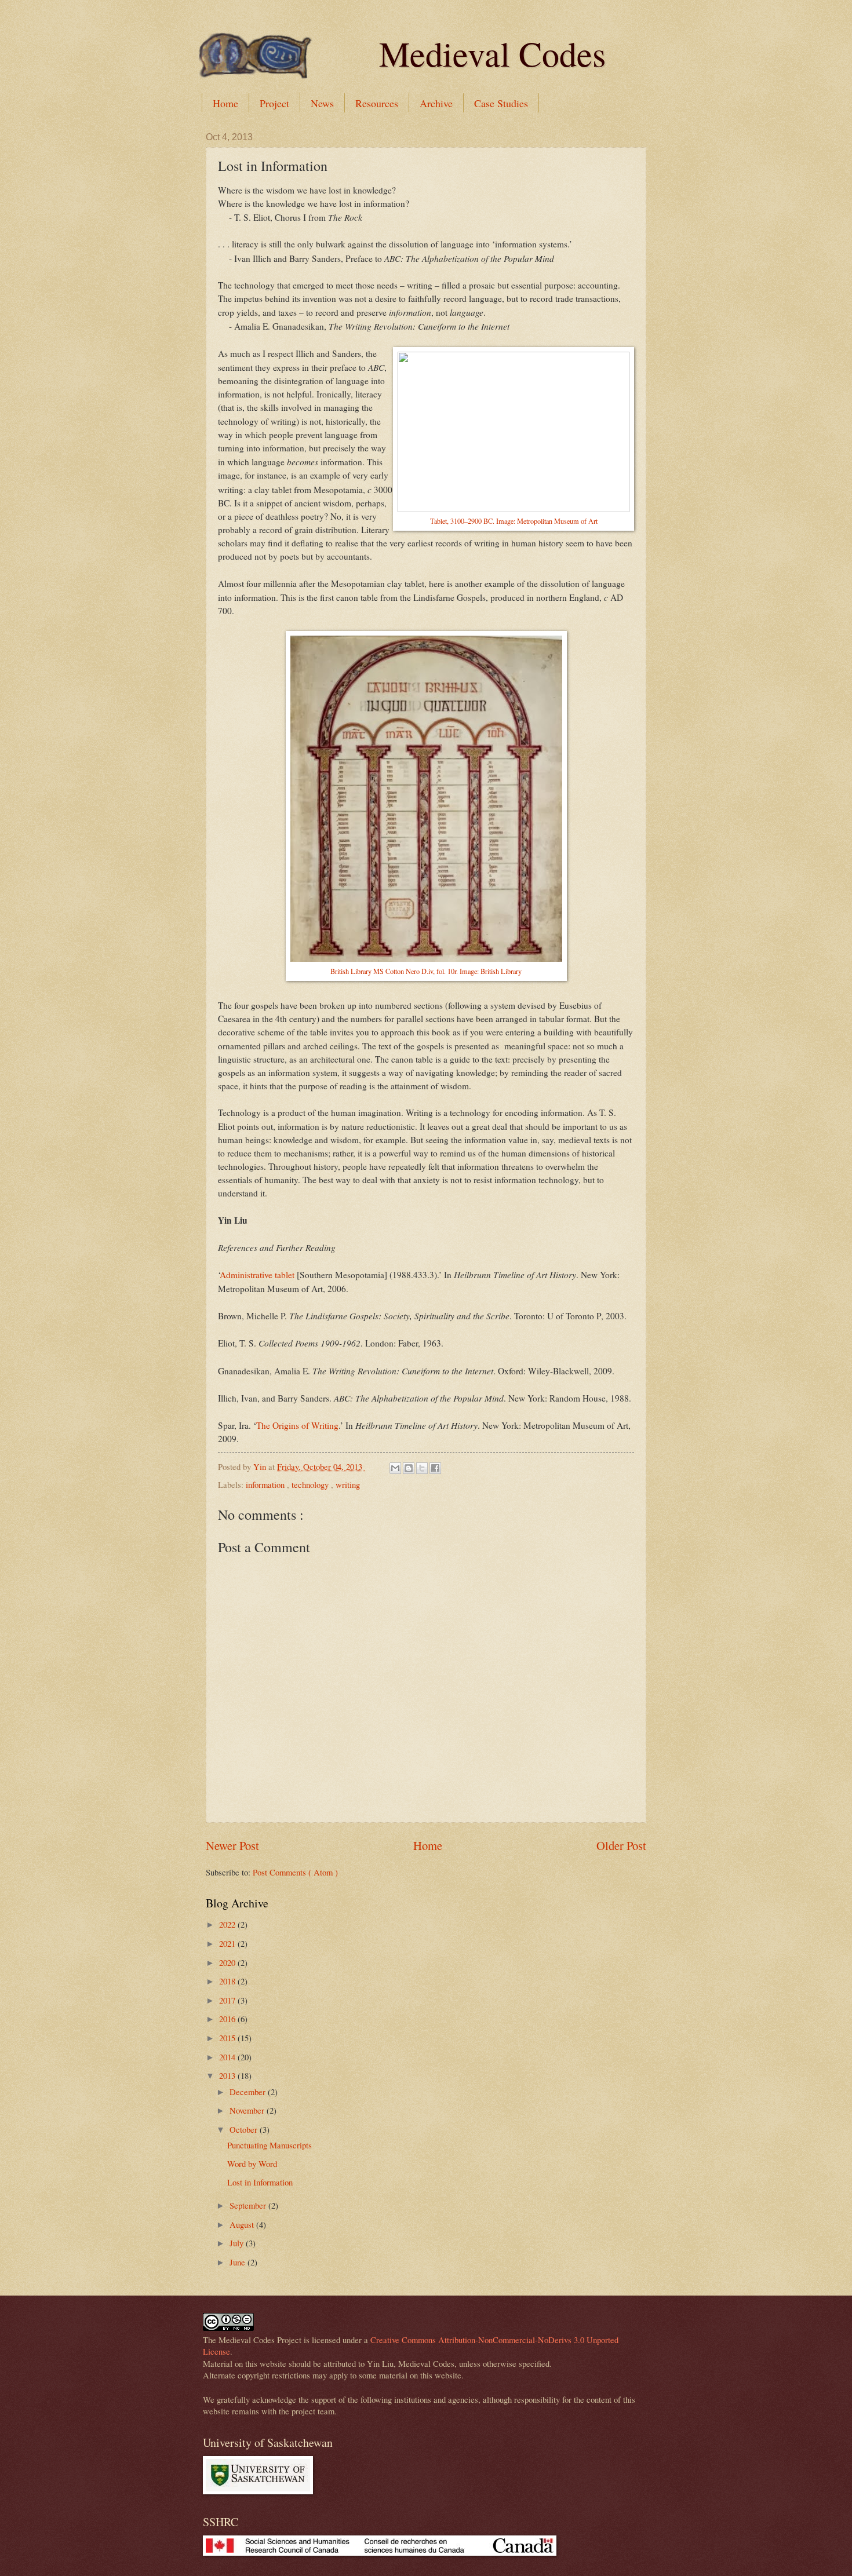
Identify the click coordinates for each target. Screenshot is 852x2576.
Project (274, 103)
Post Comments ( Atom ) (295, 1872)
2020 (228, 1962)
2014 (228, 2057)
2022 (228, 1924)
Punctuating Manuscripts (270, 2145)
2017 (228, 2000)
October (245, 2129)
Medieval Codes (492, 53)
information (266, 1484)
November (248, 2110)
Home (225, 103)
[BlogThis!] (409, 1468)
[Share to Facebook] (435, 1468)
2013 (228, 2075)
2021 (228, 1943)
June (239, 2262)
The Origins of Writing (297, 1425)
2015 (228, 2038)
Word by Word (252, 2163)
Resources (377, 103)
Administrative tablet (257, 1275)
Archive (436, 103)
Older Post (621, 1845)
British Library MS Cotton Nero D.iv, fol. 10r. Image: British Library (426, 971)
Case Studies (501, 103)
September (249, 2205)
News (322, 103)
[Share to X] (422, 1468)
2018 (228, 1981)
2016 (228, 2019)
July (238, 2243)
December (249, 2092)
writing (348, 1484)
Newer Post (232, 1845)
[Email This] (395, 1468)
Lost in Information (260, 2182)
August (243, 2224)
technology (311, 1484)
